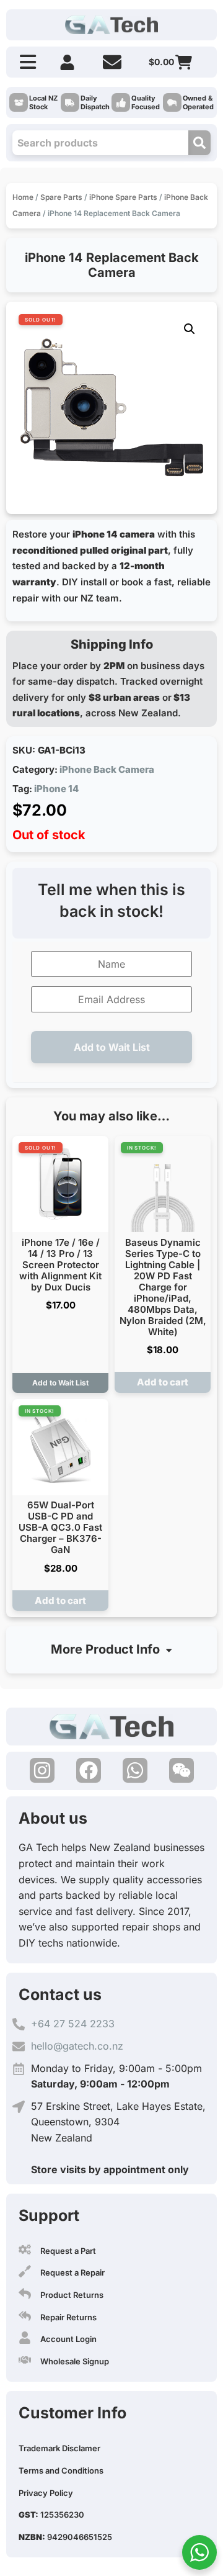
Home (23, 197)
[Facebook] (89, 1770)
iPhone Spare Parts (123, 197)
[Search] (199, 143)
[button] (190, 329)
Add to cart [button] (163, 1382)
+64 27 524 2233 (73, 2024)
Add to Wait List (112, 1047)
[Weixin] (181, 1770)
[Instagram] (42, 1770)
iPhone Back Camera (107, 769)
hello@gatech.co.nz (77, 2046)
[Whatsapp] (135, 1770)
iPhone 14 (56, 789)
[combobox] (100, 143)
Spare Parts (61, 197)
